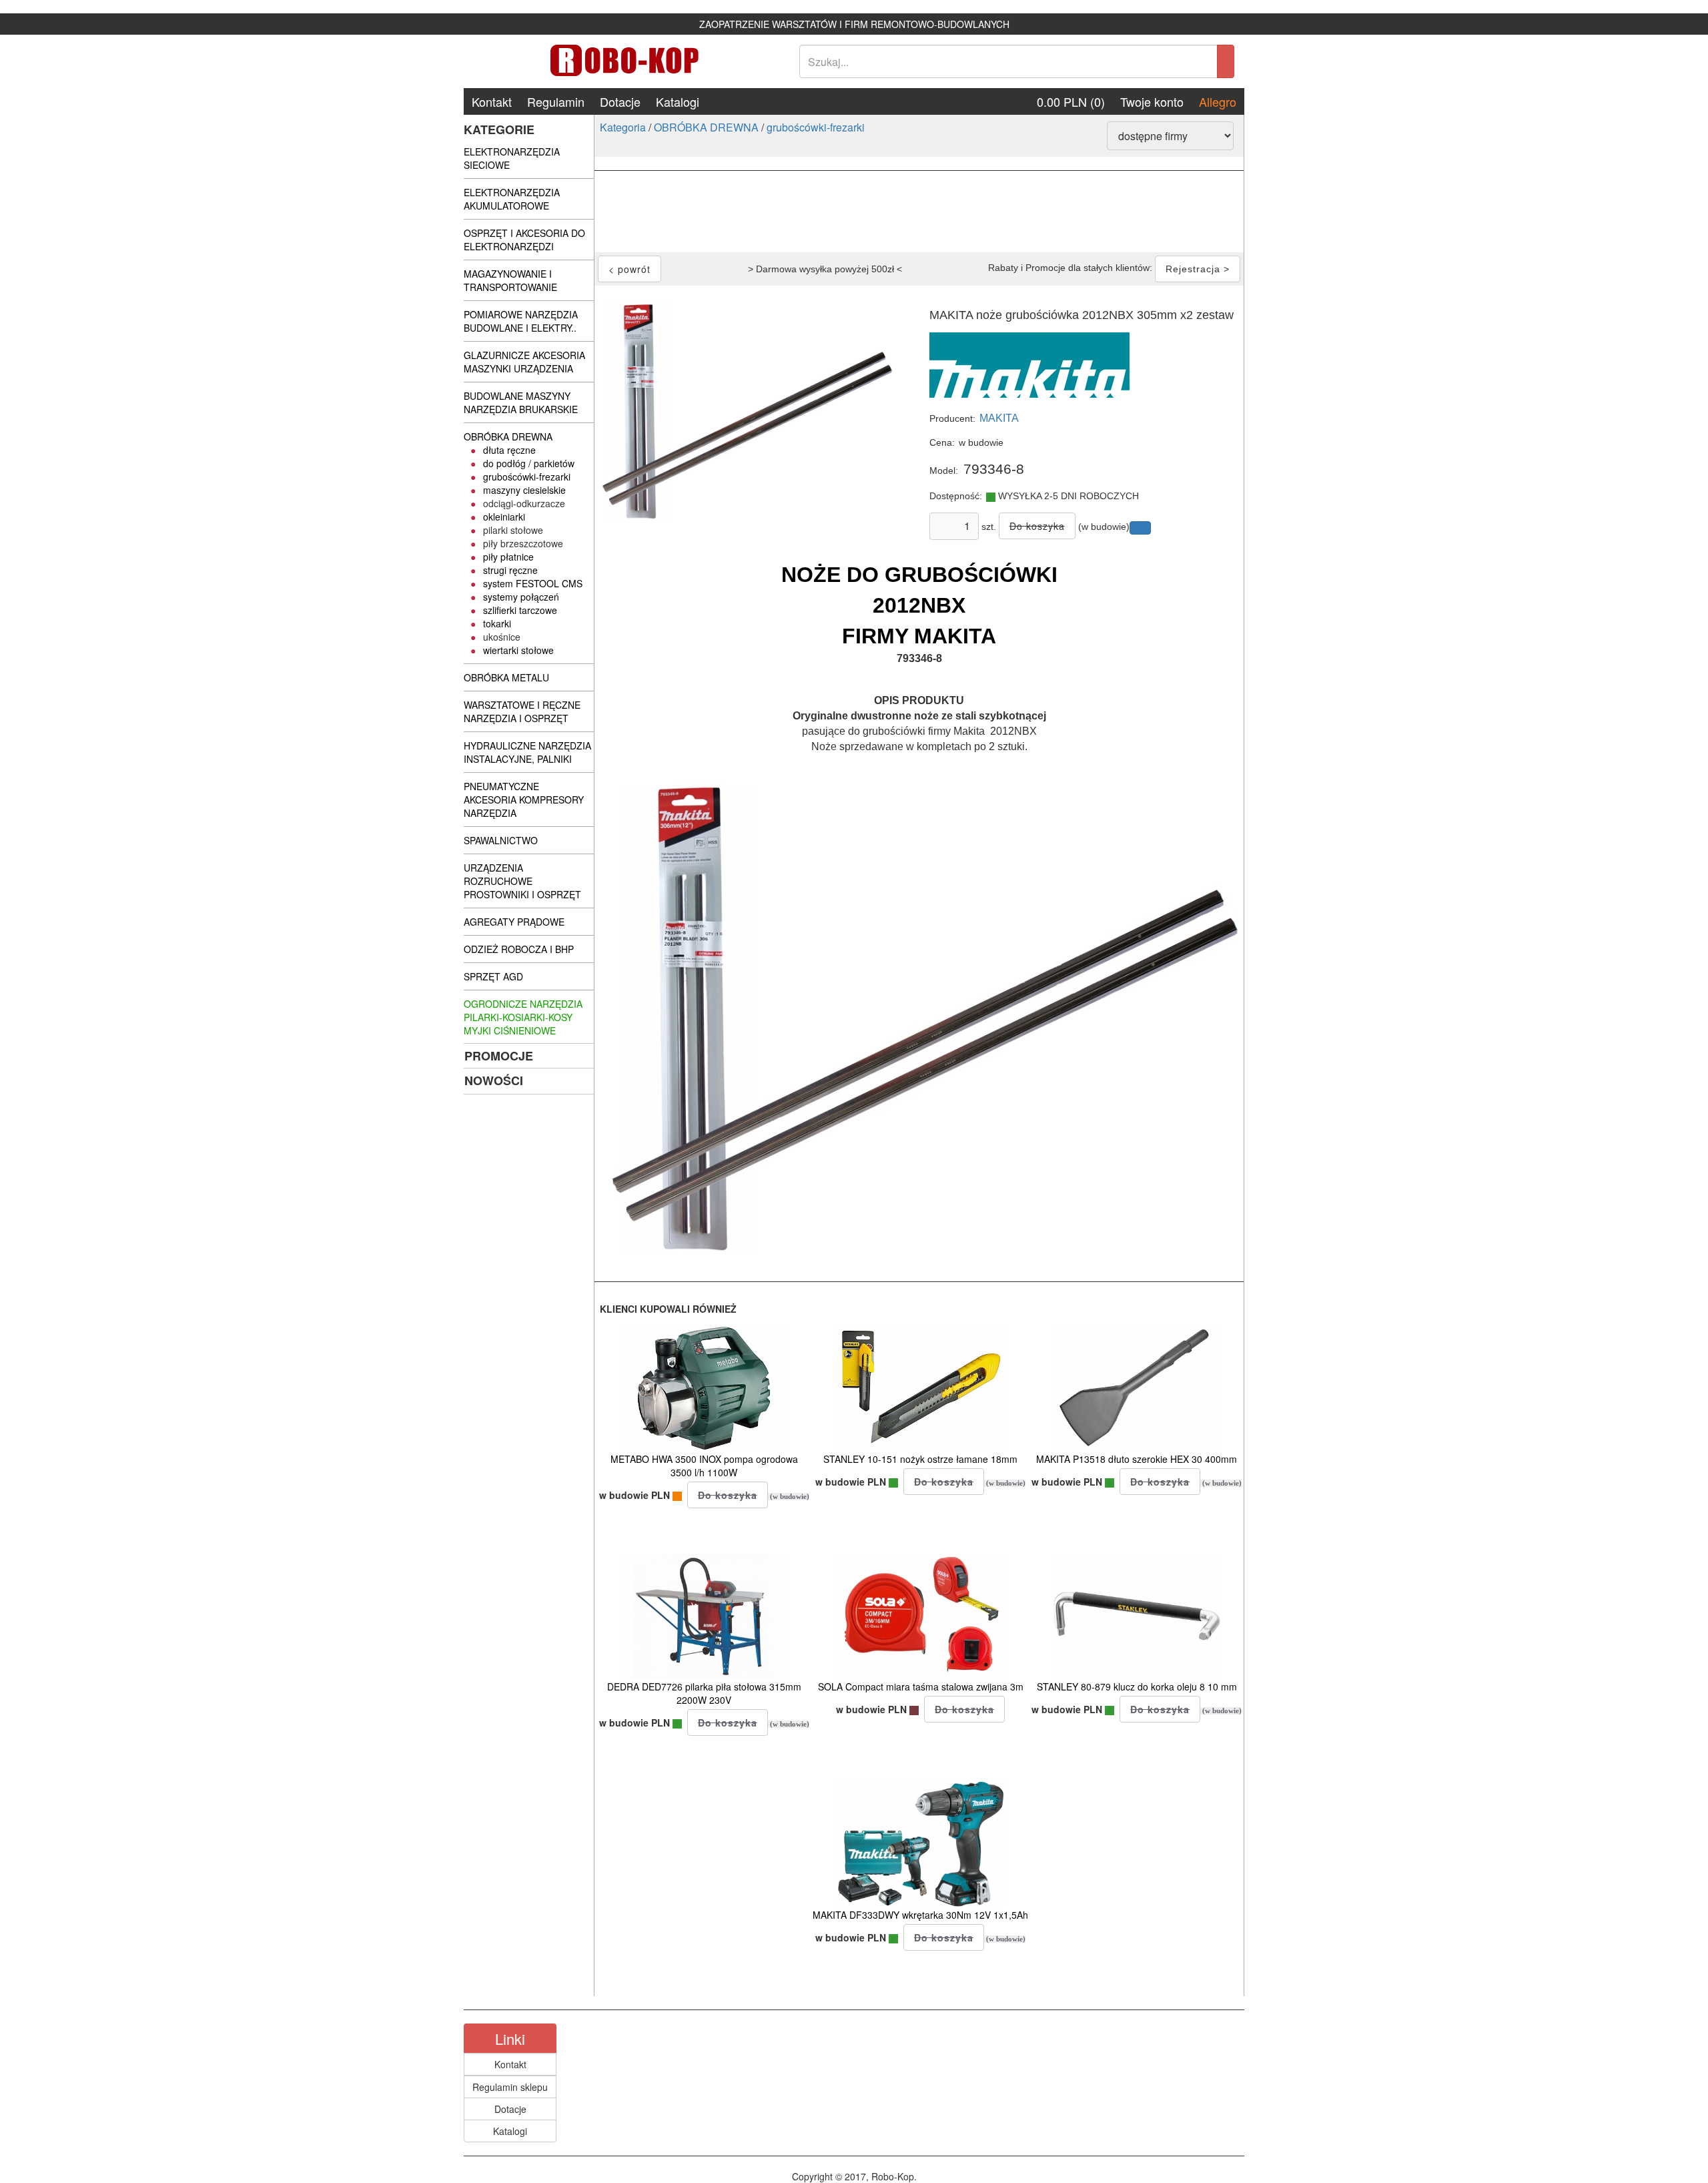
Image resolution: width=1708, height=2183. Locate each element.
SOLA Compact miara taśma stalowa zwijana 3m (921, 1686)
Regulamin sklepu (510, 2087)
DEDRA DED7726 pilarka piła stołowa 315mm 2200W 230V (704, 1693)
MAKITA (999, 418)
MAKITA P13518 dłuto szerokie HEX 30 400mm (1137, 1459)
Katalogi (678, 101)
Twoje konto (1152, 101)
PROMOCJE (499, 1056)
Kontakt (492, 101)
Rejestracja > (1198, 269)
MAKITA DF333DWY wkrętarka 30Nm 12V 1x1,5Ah (920, 1915)
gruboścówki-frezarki (816, 127)
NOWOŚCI (494, 1080)
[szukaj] (1226, 61)
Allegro (1218, 101)
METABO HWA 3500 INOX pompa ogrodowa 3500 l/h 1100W (704, 1466)
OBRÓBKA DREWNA (706, 127)
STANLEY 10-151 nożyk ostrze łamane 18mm (920, 1459)
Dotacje (620, 101)
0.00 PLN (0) (1071, 101)
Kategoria (623, 127)
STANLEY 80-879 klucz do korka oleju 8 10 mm (1137, 1686)
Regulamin (556, 101)
